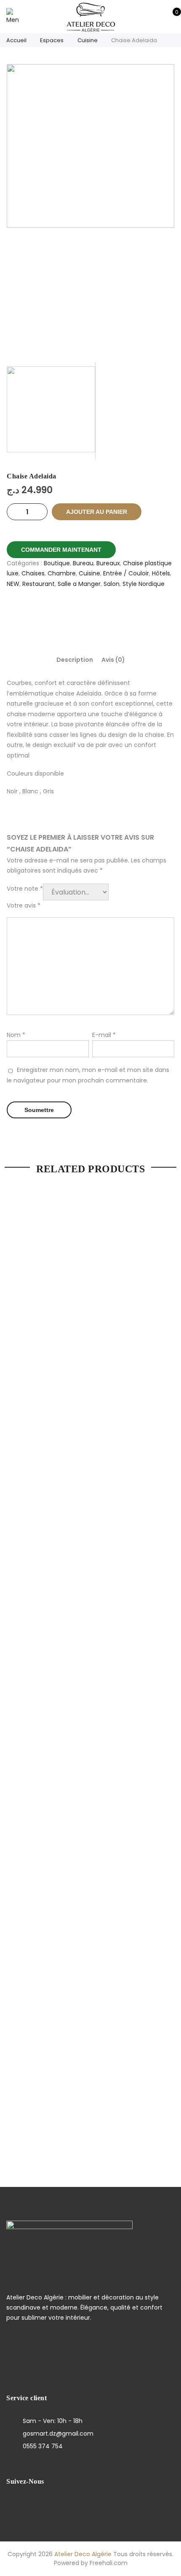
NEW (13, 584)
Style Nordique (144, 584)
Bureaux (108, 563)
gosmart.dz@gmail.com (58, 2434)
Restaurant (39, 584)
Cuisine (88, 40)
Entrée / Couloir (126, 573)
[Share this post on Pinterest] (101, 613)
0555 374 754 (43, 2446)
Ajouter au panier (97, 512)
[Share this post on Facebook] (60, 613)
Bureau (83, 563)
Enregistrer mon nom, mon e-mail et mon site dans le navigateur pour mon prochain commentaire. (88, 1075)
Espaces (52, 40)
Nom (16, 1035)
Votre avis (24, 905)
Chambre (62, 573)
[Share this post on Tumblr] (121, 613)
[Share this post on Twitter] (80, 613)
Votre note (25, 889)
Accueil (16, 40)
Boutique (57, 563)
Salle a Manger (79, 584)
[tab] (75, 660)
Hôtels (161, 573)
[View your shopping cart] (171, 16)
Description (75, 660)
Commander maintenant (61, 550)
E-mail (104, 1035)
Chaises (33, 573)
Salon (112, 584)
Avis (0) (113, 660)
